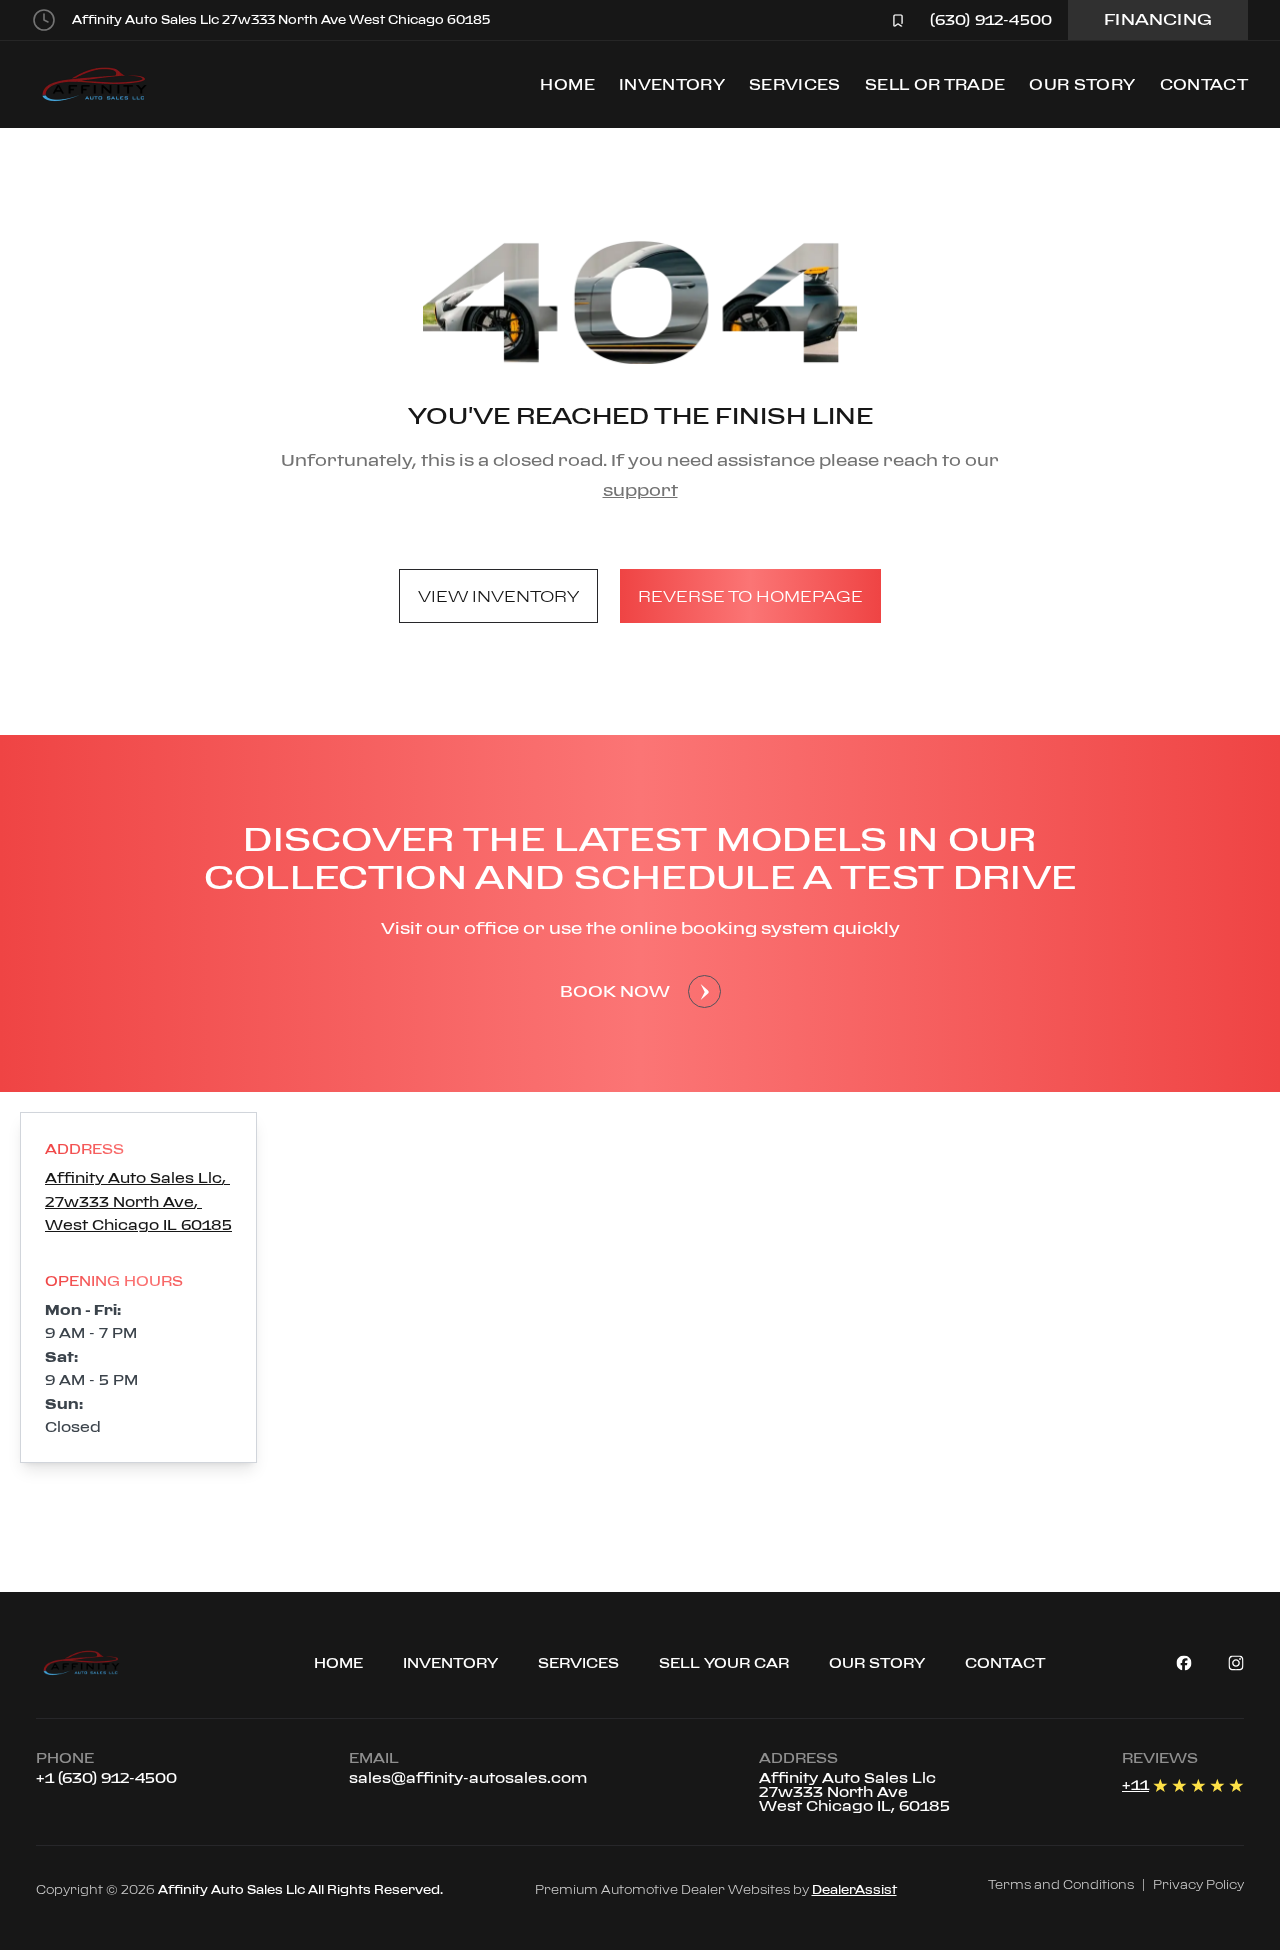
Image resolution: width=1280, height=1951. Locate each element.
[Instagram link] (1236, 1663)
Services (795, 84)
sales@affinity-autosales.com (468, 1778)
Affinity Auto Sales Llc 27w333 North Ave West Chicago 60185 (281, 19)
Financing (1158, 19)
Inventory (672, 84)
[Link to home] (106, 84)
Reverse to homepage (750, 596)
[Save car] (898, 20)
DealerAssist (854, 1889)
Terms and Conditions (1061, 1884)
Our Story (1082, 84)
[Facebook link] (1184, 1663)
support (640, 490)
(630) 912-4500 (991, 19)
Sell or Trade (935, 84)
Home (567, 84)
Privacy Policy (1198, 1884)
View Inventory (498, 596)
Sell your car (724, 1662)
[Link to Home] (110, 1663)
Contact (1204, 84)
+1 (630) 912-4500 (106, 1778)
